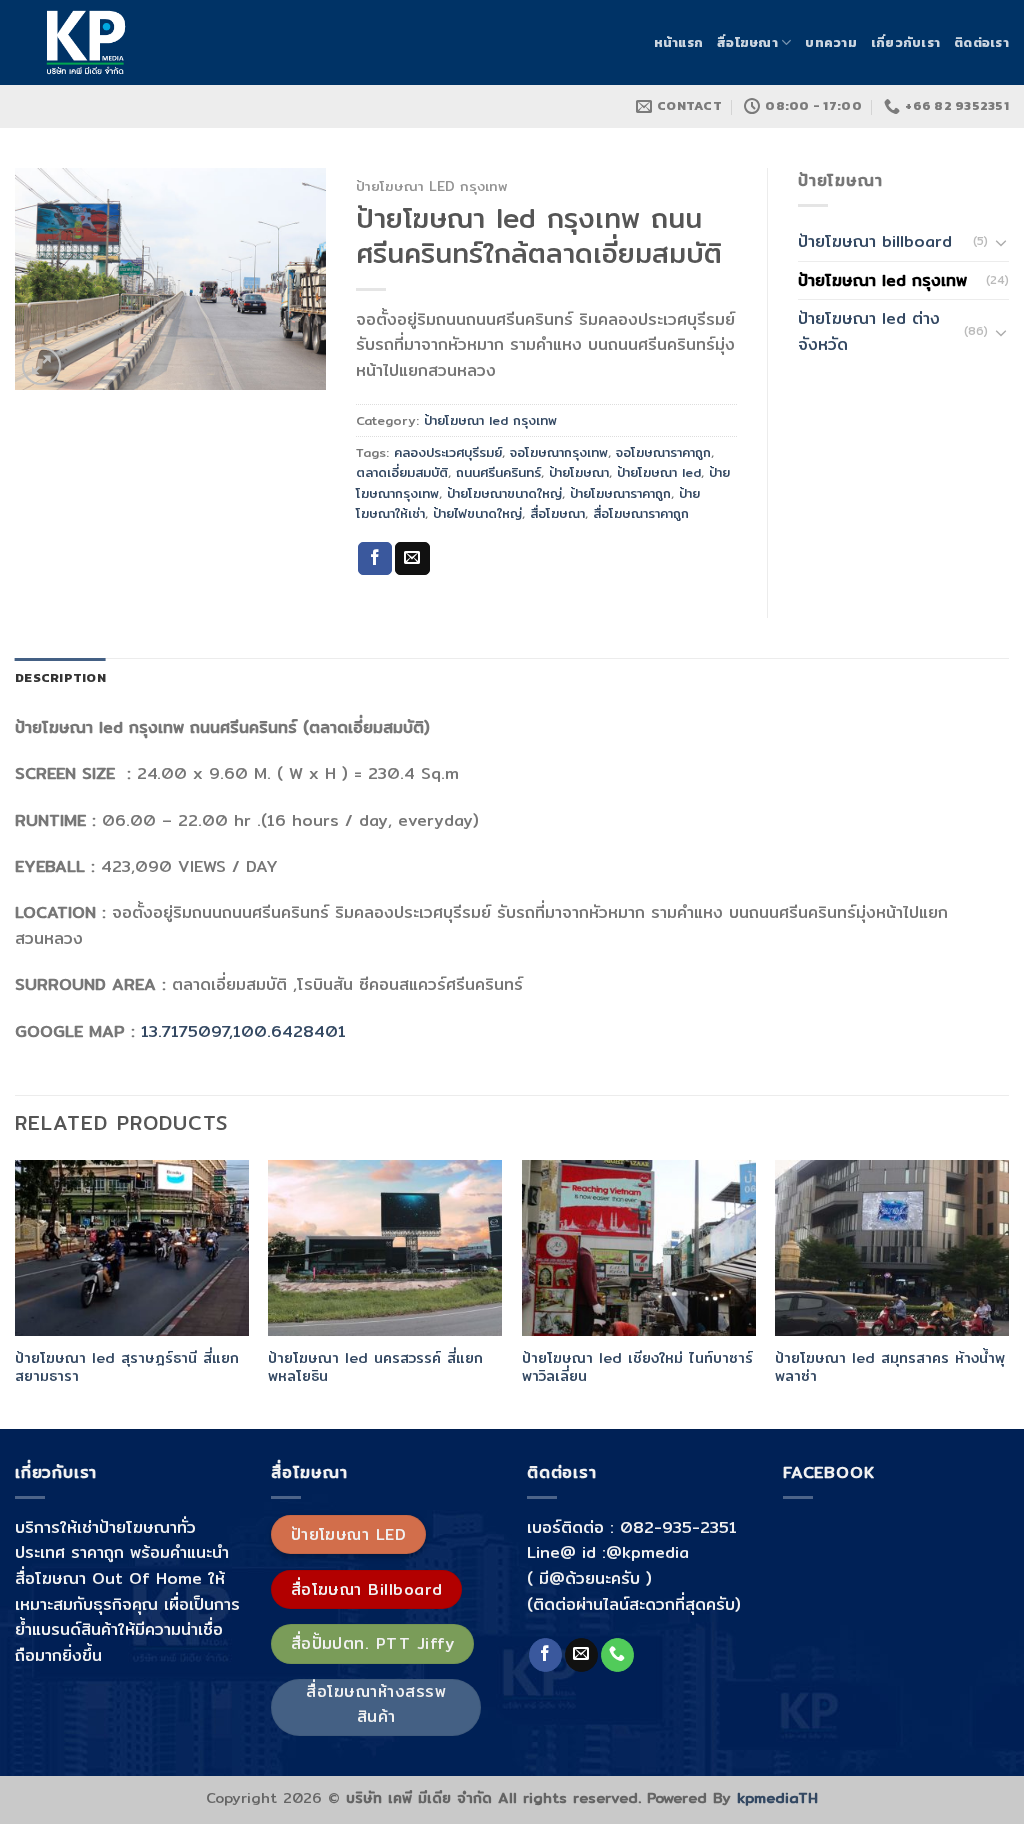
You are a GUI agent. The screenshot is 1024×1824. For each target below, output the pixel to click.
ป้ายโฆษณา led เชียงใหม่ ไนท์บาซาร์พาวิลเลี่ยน (637, 1367)
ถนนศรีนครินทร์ (498, 472)
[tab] (60, 678)
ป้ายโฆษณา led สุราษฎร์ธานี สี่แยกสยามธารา (127, 1367)
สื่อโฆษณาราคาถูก (641, 513)
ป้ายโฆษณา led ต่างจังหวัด (869, 331)
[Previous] (16, 1292)
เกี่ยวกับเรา (905, 42)
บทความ (831, 42)
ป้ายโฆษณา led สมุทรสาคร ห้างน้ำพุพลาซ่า (890, 1367)
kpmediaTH (777, 1797)
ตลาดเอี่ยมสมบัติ (402, 472)
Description (60, 677)
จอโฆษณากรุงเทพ (559, 452)
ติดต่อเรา (981, 42)
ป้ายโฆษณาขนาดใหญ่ (504, 493)
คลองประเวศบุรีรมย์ (448, 452)
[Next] (1008, 1292)
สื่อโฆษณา (747, 42)
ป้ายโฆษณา (579, 472)
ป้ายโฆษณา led (659, 472)
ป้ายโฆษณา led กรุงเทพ (431, 186)
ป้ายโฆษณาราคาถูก (620, 493)
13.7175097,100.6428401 (243, 1031)
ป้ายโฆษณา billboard (875, 241)
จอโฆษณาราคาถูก (663, 452)
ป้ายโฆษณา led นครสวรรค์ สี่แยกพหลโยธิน (375, 1367)
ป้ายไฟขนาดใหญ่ (477, 513)
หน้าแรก (679, 42)
